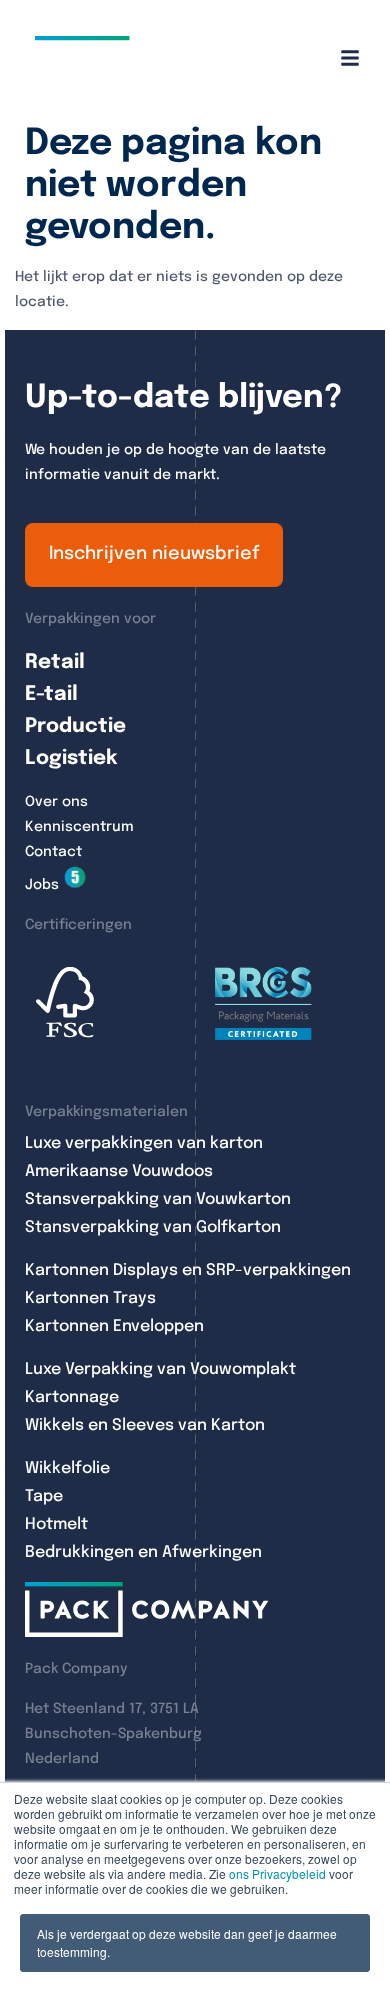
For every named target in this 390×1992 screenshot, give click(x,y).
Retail (55, 662)
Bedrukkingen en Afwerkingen (143, 1552)
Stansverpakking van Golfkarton (153, 1227)
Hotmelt (56, 1524)
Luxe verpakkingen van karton (144, 1143)
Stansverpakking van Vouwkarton (158, 1199)
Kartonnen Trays (90, 1298)
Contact (53, 852)
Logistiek (71, 758)
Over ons (56, 802)
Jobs (42, 885)
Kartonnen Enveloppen (114, 1326)
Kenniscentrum (79, 827)
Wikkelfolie (67, 1468)
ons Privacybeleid (277, 1873)
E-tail (51, 694)
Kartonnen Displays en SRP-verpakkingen (188, 1270)
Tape (44, 1496)
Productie (75, 726)
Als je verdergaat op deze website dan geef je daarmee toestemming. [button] (187, 1942)
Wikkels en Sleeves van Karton (145, 1425)
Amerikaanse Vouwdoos (119, 1171)
